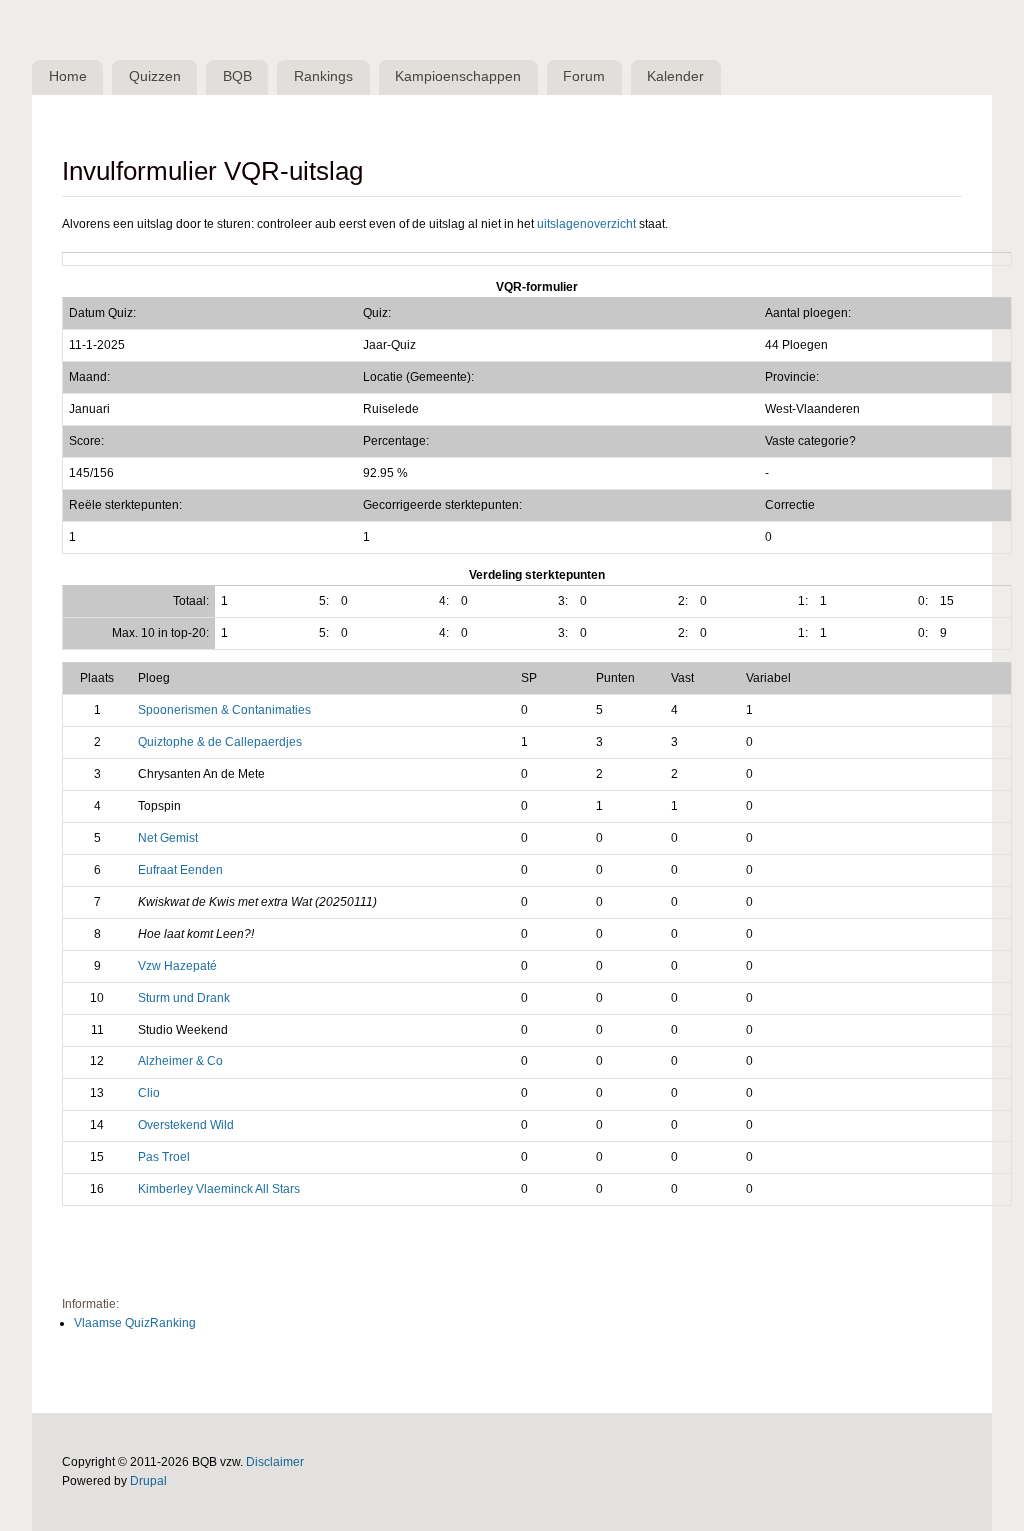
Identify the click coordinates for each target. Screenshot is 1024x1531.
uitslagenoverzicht (586, 224)
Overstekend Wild (186, 1125)
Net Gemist (168, 838)
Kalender (675, 76)
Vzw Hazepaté (177, 966)
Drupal (148, 1481)
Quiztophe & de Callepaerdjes (220, 742)
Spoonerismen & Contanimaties (224, 710)
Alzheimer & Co (180, 1061)
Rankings (323, 76)
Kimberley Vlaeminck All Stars (219, 1189)
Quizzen (155, 76)
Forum (584, 76)
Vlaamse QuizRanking (135, 1323)
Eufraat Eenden (180, 870)
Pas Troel (164, 1157)
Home (68, 76)
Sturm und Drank (184, 998)
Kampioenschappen (458, 76)
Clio (149, 1093)
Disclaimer (275, 1462)
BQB (237, 76)
